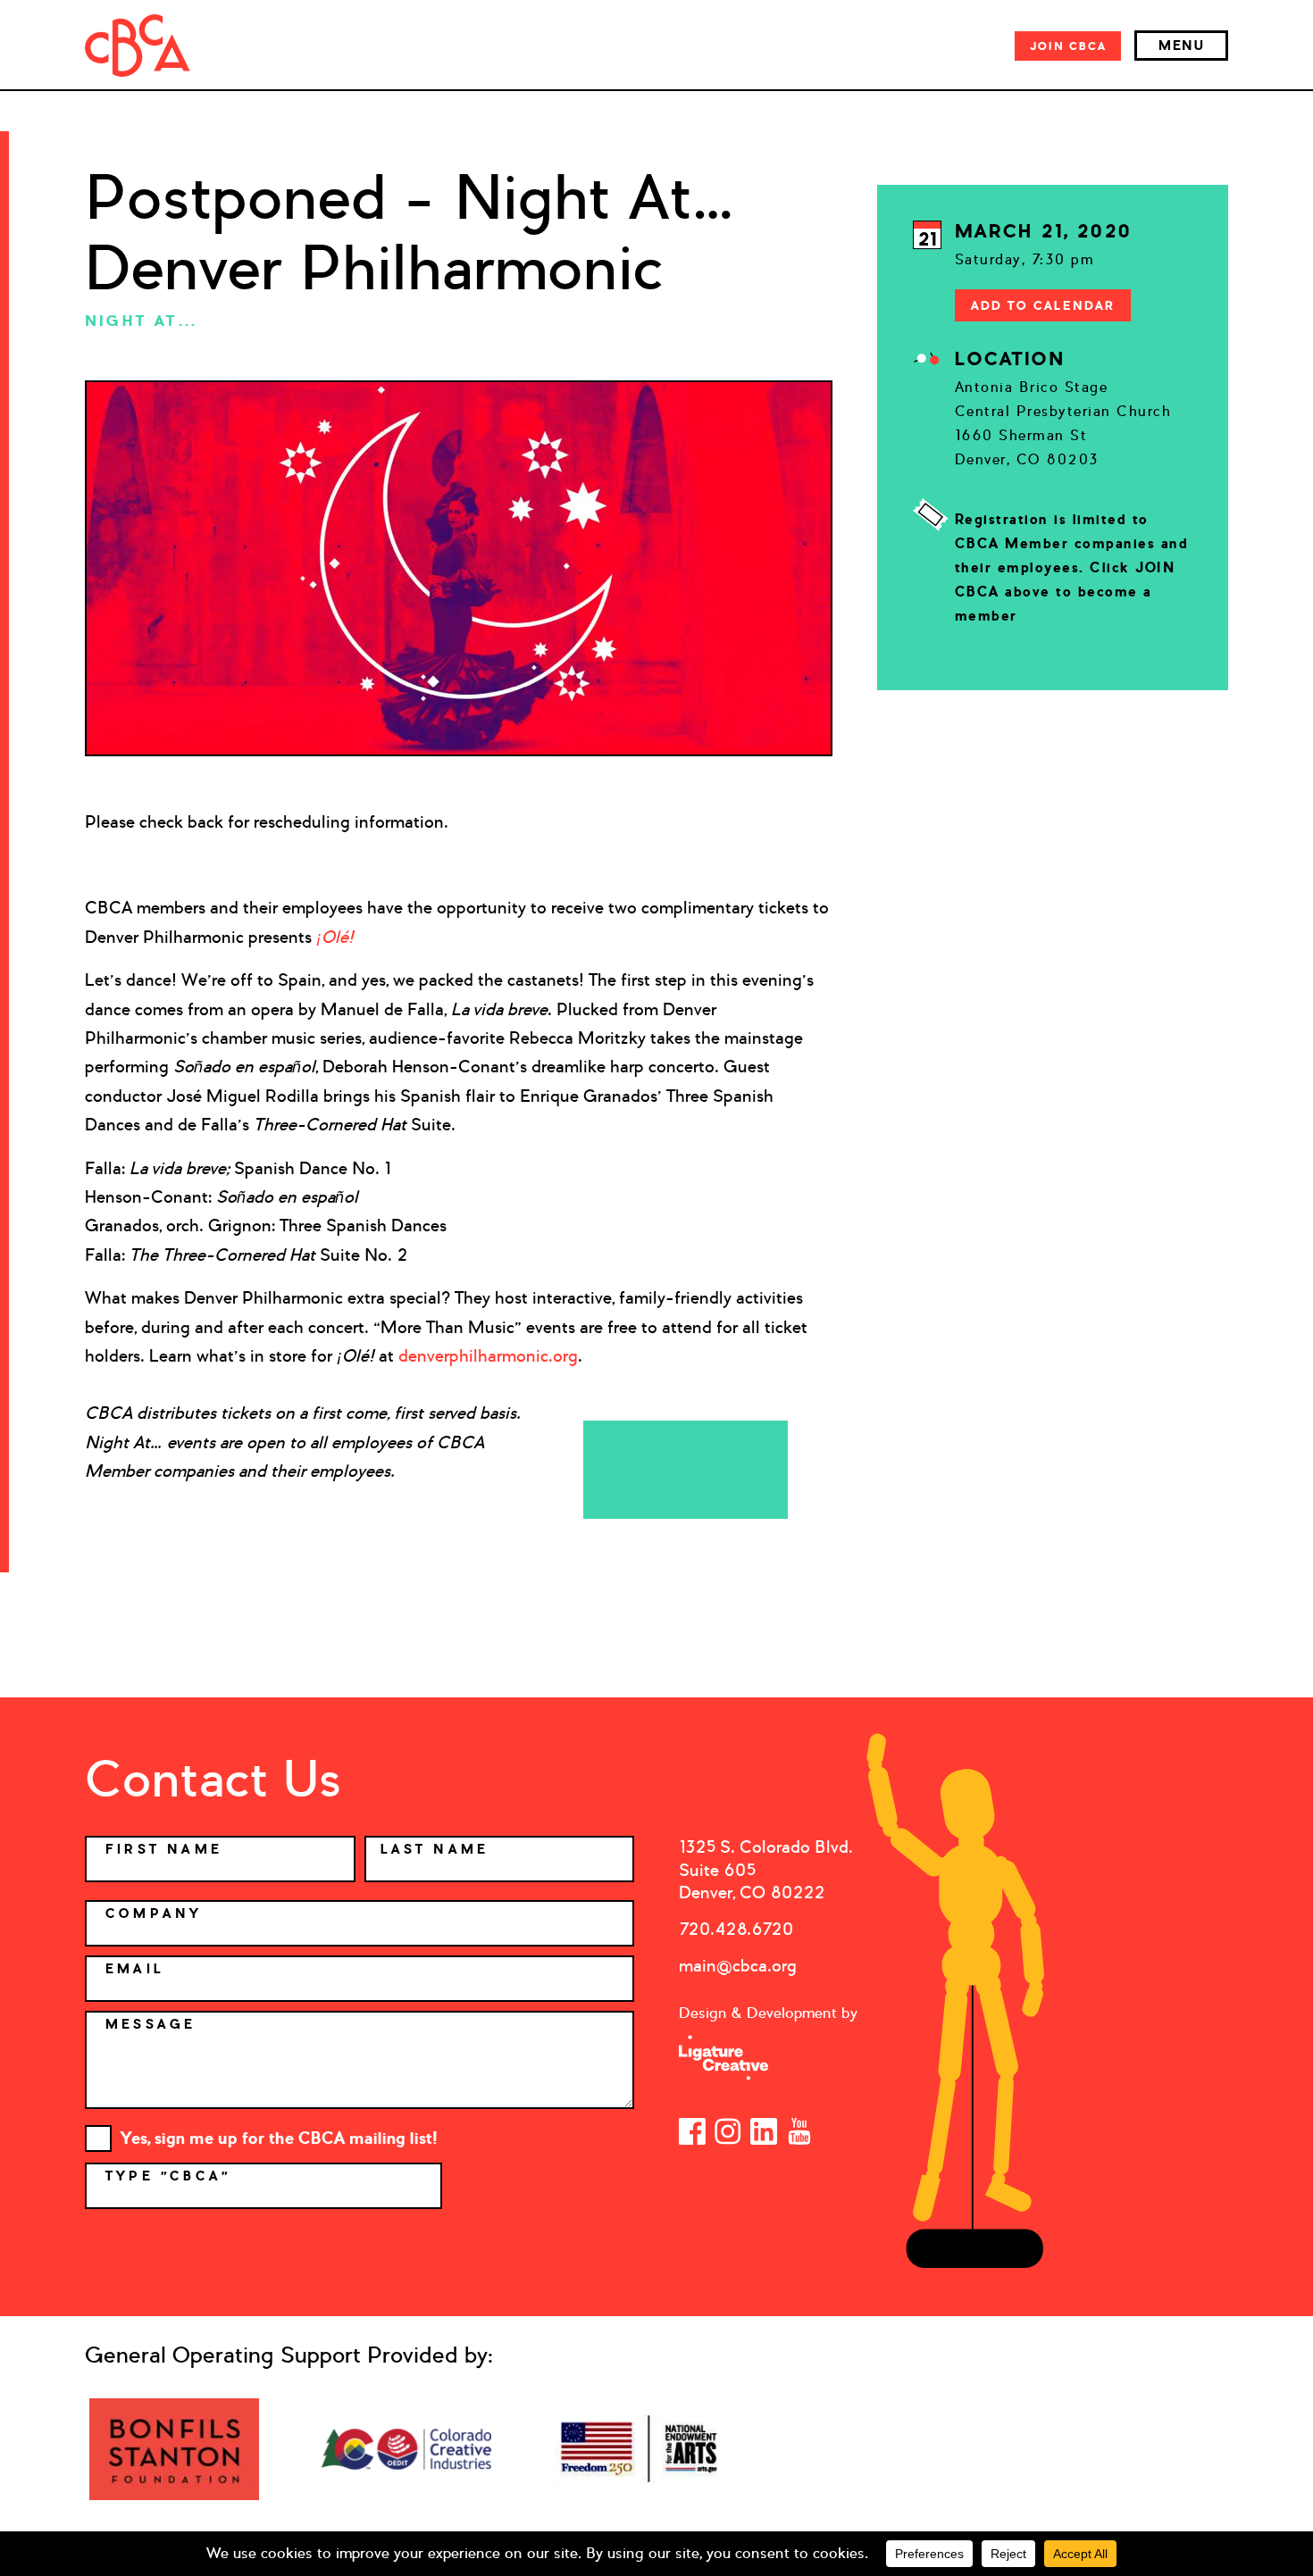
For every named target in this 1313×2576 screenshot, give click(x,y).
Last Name (435, 1849)
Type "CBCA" (171, 2176)
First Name (164, 1849)
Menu (1181, 46)
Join (1068, 46)
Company (154, 1913)
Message (151, 2024)
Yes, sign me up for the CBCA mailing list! (279, 2138)
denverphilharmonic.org (488, 1356)
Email (135, 1969)
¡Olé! (335, 937)
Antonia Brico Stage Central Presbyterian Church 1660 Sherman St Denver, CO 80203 (1063, 423)
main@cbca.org (738, 1966)
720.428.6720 (736, 1929)
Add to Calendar (1043, 305)
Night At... (141, 321)
